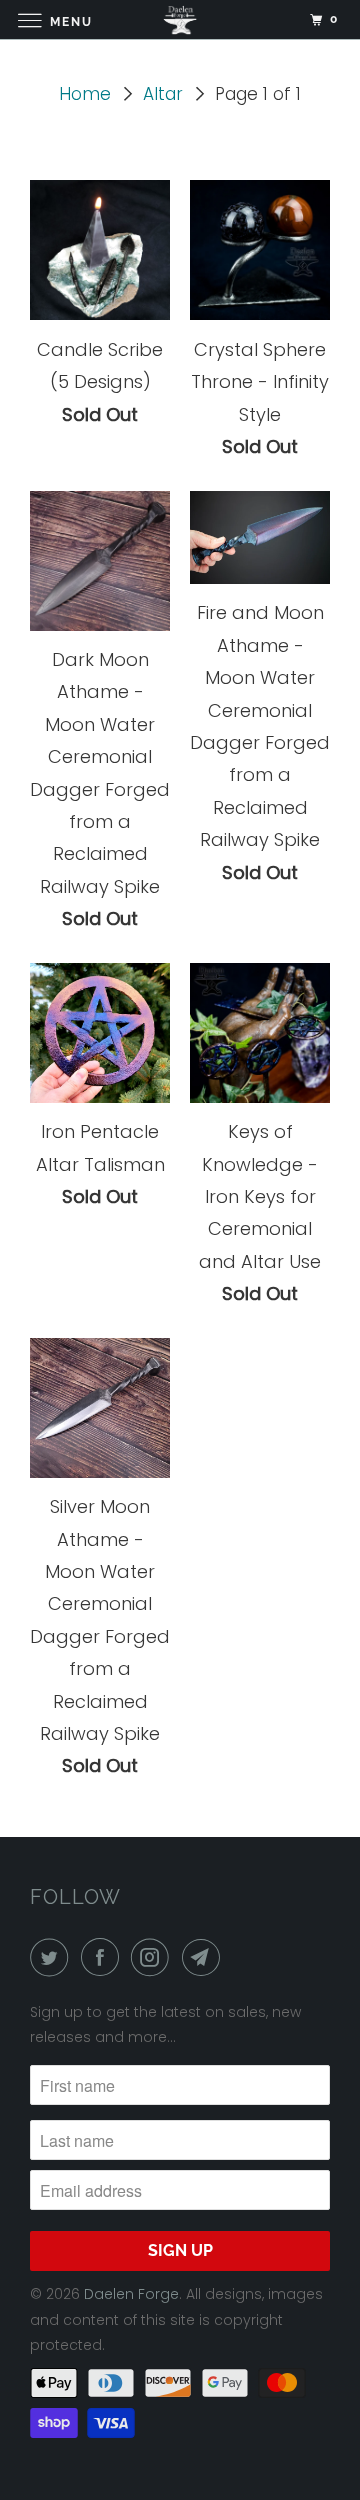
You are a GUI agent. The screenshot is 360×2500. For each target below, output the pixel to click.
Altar (163, 94)
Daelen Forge (131, 2294)
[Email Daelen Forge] (205, 1957)
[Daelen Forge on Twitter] (53, 1957)
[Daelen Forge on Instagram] (154, 1957)
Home (85, 94)
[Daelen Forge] (180, 19)
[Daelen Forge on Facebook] (104, 1957)
